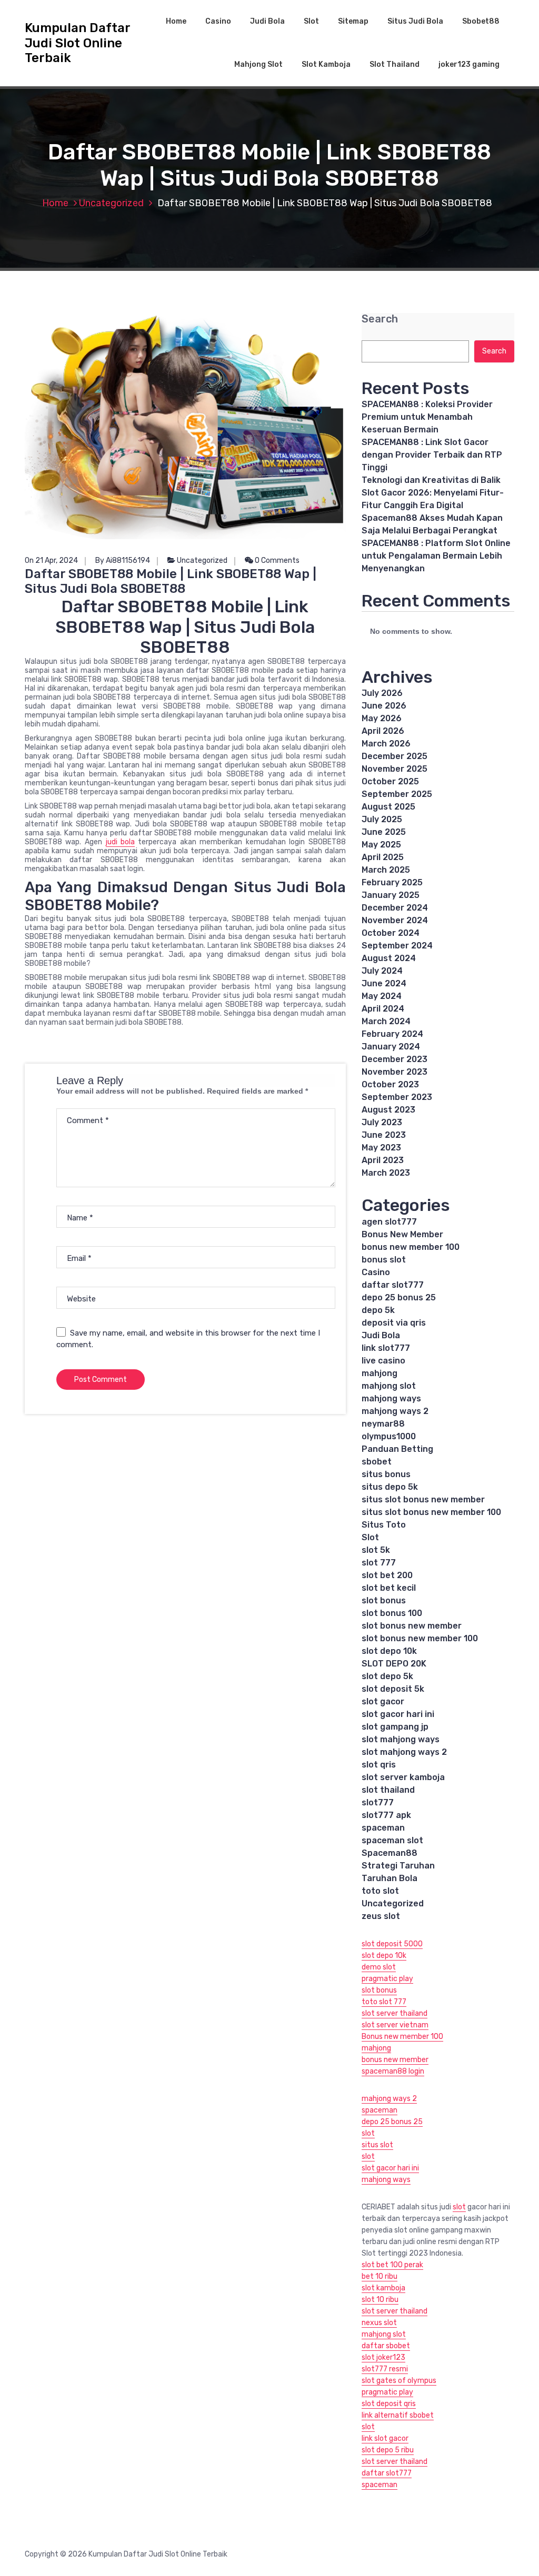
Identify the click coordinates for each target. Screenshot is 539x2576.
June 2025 (384, 832)
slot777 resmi (385, 2369)
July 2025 (382, 819)
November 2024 (395, 920)
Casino (218, 21)
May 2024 (382, 996)
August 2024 (389, 958)
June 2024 (384, 983)
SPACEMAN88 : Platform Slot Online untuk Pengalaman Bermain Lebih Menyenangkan (436, 556)
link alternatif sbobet (398, 2415)
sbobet (377, 1462)
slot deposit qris (389, 2404)
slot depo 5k (387, 1676)
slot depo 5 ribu (388, 2450)
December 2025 (395, 756)
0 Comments (276, 560)
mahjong (380, 1373)
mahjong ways (391, 1398)
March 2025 (386, 870)
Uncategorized (111, 203)
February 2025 (392, 882)
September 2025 (397, 794)
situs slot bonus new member (423, 1499)
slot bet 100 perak (392, 2265)
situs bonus (386, 1474)
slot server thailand (395, 2013)
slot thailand (388, 1790)
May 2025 (381, 845)
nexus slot (379, 2323)
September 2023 (397, 1097)
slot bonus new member (412, 1626)
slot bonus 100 (392, 1613)
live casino (383, 1361)
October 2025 (390, 781)
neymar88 (383, 1424)
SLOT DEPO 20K (394, 1664)
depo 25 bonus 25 (399, 1297)
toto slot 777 (384, 2002)
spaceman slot (392, 1840)
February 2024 (392, 1034)
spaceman (383, 1828)
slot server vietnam (395, 2025)
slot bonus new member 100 (420, 1638)
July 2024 (382, 971)
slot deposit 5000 (392, 1944)
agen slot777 (389, 1222)
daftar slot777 (393, 1285)
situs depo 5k (390, 1487)
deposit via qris (394, 1323)
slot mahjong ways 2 (404, 1752)
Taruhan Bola (390, 1878)
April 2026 (383, 731)
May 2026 (382, 718)
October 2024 (391, 933)
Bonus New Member (402, 1234)
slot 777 (379, 1563)
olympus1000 (389, 1436)
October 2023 (390, 1084)
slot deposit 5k (393, 1689)
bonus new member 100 (411, 1247)
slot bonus (384, 1600)
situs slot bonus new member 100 (431, 1512)
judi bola (121, 842)
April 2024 (383, 1009)
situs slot (377, 2145)
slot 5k (376, 1550)
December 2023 (395, 1059)
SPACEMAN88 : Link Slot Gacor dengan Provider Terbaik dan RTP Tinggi (432, 455)
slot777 (378, 1802)
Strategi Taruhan (398, 1866)
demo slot (379, 1967)
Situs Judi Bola (415, 21)
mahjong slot (389, 1386)
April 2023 (383, 1160)
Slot (311, 21)
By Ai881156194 (123, 560)
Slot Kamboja (326, 64)
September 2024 (397, 946)
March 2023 (386, 1173)
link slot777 (386, 1348)
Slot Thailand (395, 64)
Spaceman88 (390, 1853)
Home (176, 21)
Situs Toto (384, 1525)
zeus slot (381, 1916)
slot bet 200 (387, 1575)
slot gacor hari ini (398, 1714)
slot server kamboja (403, 1777)
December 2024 (395, 908)
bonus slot (384, 1260)
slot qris (379, 1765)
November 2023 (395, 1072)
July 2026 (382, 693)
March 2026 (386, 744)
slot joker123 (383, 2357)
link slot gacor (385, 2438)
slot (368, 2133)
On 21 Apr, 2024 (51, 560)
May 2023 (381, 1148)
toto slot (380, 1891)
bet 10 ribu (380, 2276)
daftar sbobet (386, 2346)
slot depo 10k (389, 1651)
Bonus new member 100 (402, 2037)
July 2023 (382, 1122)
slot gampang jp (395, 1727)
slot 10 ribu (380, 2300)
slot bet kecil (389, 1588)
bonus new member (395, 2060)
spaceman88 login (393, 2071)
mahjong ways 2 (395, 1411)
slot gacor (383, 1701)
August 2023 (388, 1110)
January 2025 (391, 895)
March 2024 (386, 1021)
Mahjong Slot (258, 64)
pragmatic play (387, 1979)
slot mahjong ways (401, 1739)
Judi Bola (267, 21)
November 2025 (395, 769)
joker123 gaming (469, 64)
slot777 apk (386, 1815)
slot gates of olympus (399, 2381)
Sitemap (353, 21)
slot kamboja (383, 2288)
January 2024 (391, 1047)
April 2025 (383, 857)
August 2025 (388, 807)
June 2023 (384, 1135)
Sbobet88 (481, 21)
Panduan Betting (397, 1449)
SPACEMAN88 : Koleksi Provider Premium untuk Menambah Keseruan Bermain (427, 417)
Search (380, 319)
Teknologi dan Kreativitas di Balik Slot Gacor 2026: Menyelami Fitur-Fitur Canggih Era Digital (433, 493)
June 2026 (384, 706)
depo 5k (378, 1310)
